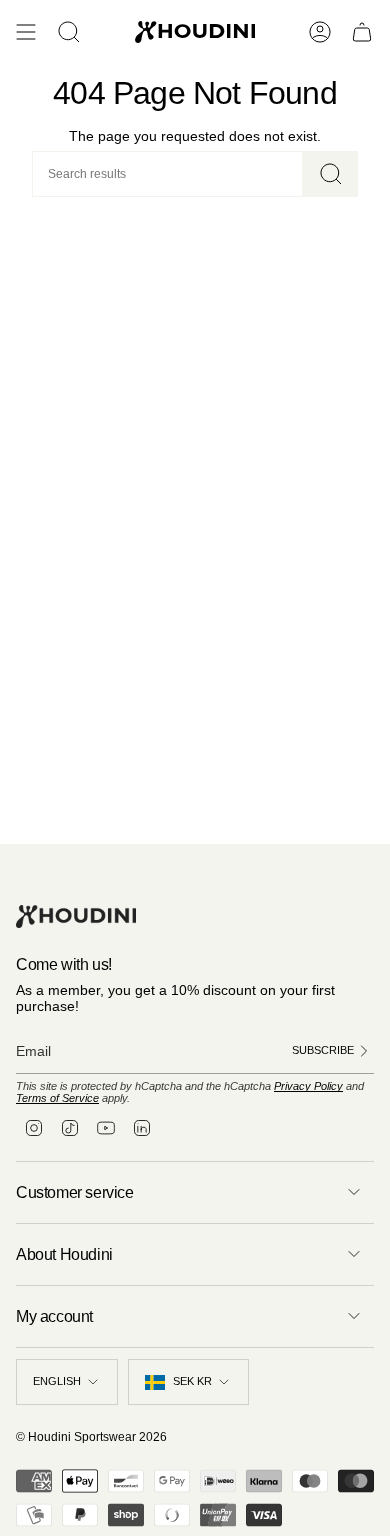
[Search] (330, 174)
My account (54, 1316)
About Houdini (64, 1254)
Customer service (75, 1192)
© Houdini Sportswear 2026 (91, 1437)
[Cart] (362, 32)
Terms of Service (57, 1098)
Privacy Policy (308, 1086)
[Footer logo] (76, 916)
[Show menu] (26, 32)
